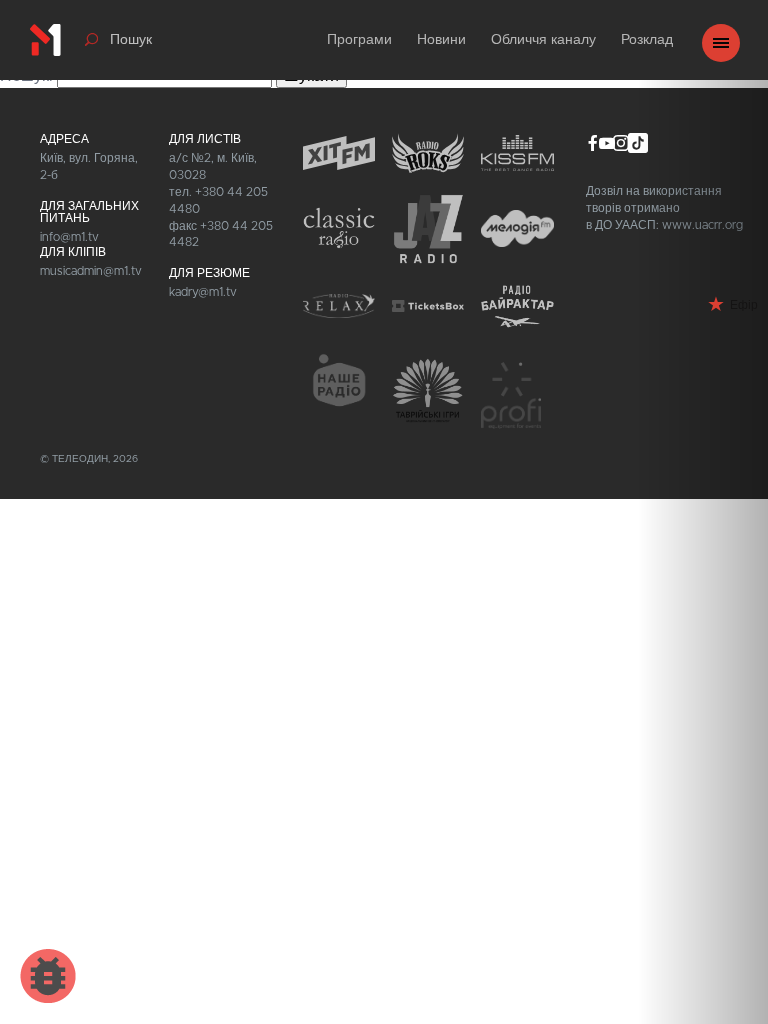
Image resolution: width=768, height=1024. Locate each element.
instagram (621, 143)
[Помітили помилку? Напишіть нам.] (48, 976)
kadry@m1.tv (203, 292)
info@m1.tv (69, 237)
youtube (607, 143)
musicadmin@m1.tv (91, 271)
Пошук (131, 40)
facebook (593, 143)
